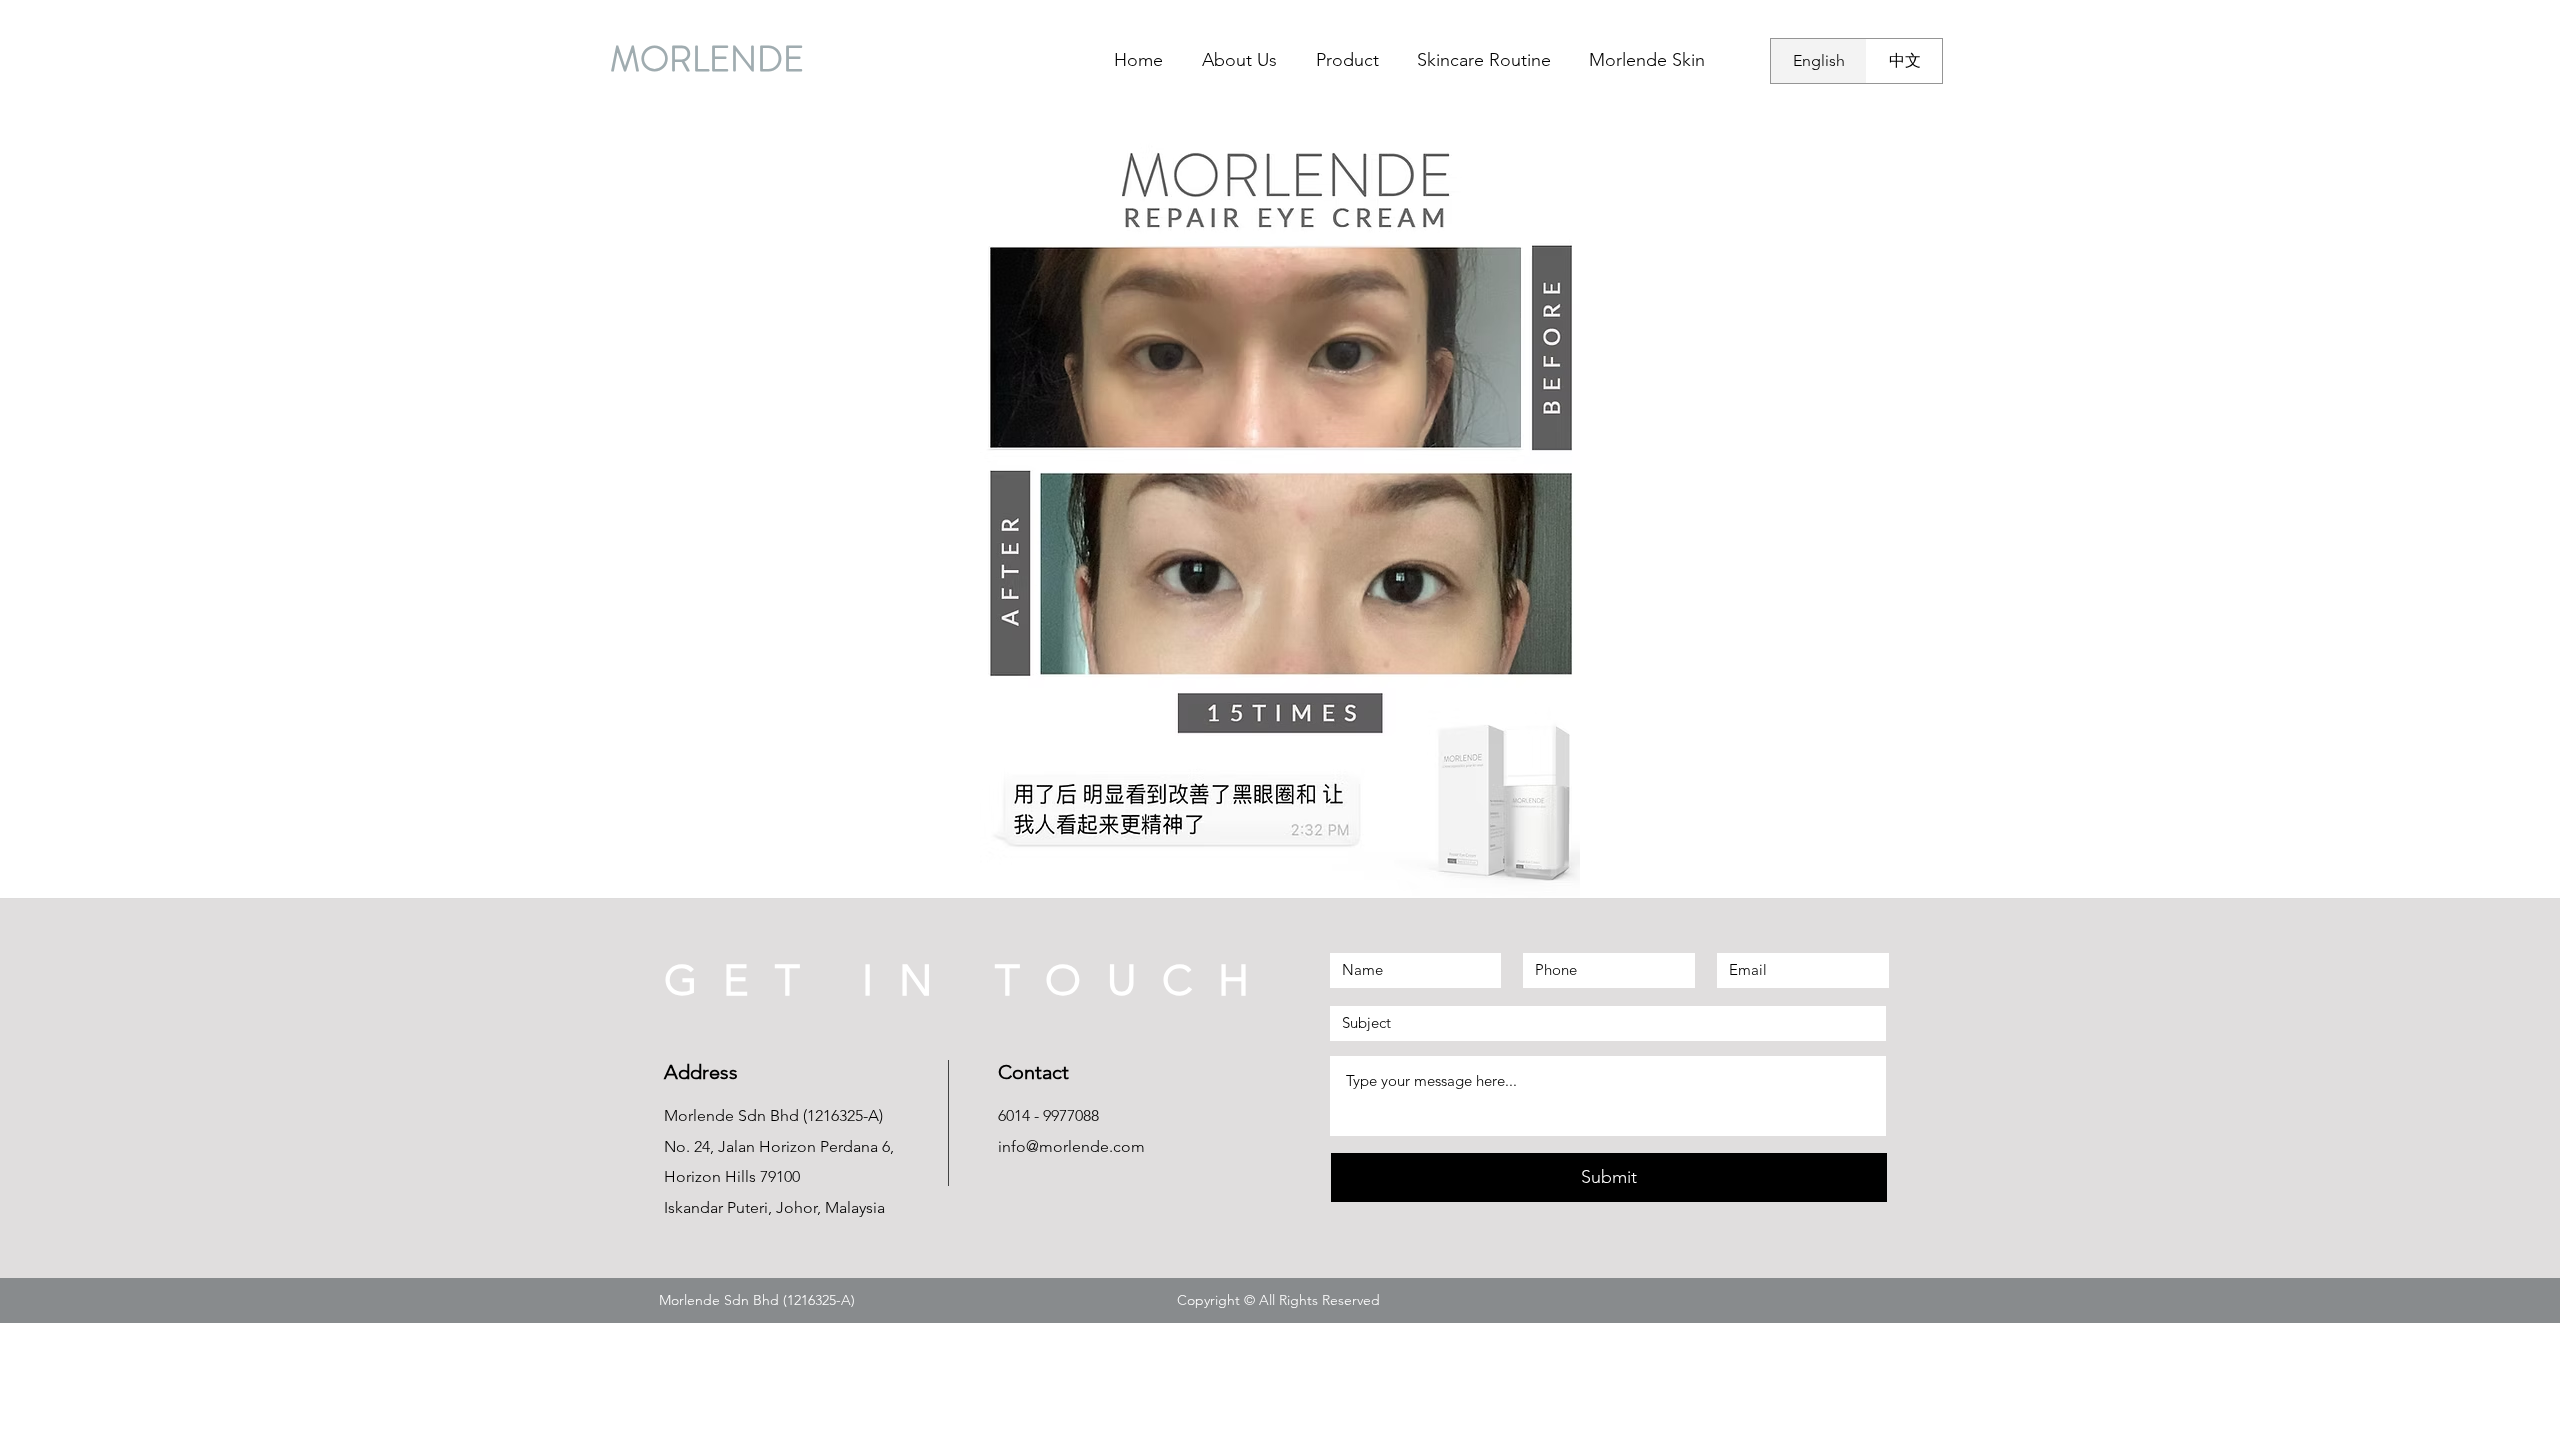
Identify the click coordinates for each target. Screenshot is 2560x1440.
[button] (1280, 513)
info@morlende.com (1071, 1146)
